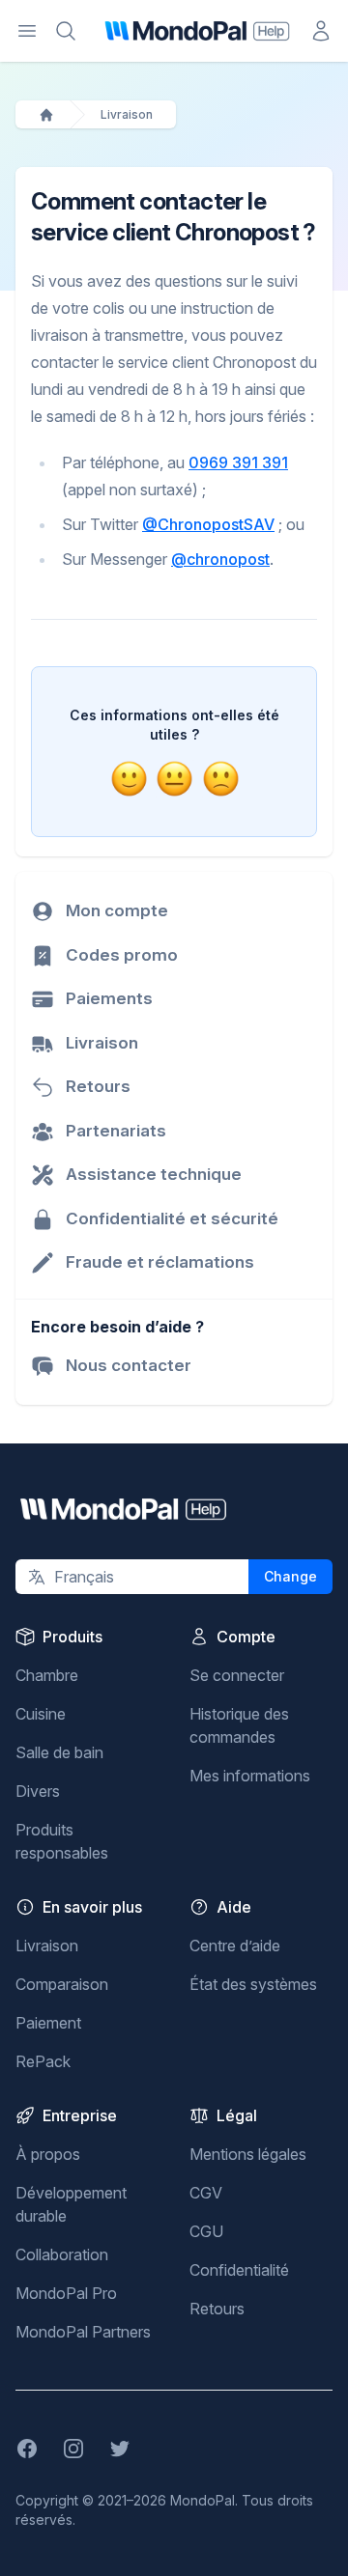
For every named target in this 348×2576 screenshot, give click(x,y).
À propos (48, 2154)
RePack (43, 2061)
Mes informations (250, 1776)
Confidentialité (239, 2270)
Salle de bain (59, 1752)
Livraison (127, 114)
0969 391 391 (238, 462)
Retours (217, 2309)
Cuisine (41, 1714)
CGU (206, 2231)
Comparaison (62, 1984)
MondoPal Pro (66, 2293)
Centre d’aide (235, 1946)
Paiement (48, 2023)
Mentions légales (248, 2154)
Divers (38, 1791)
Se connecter (237, 1675)
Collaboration (62, 2254)
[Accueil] (46, 115)
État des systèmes (253, 1984)
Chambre (47, 1675)
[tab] (129, 779)
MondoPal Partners (83, 2332)
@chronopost (220, 559)
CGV (206, 2193)
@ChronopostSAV (208, 524)
